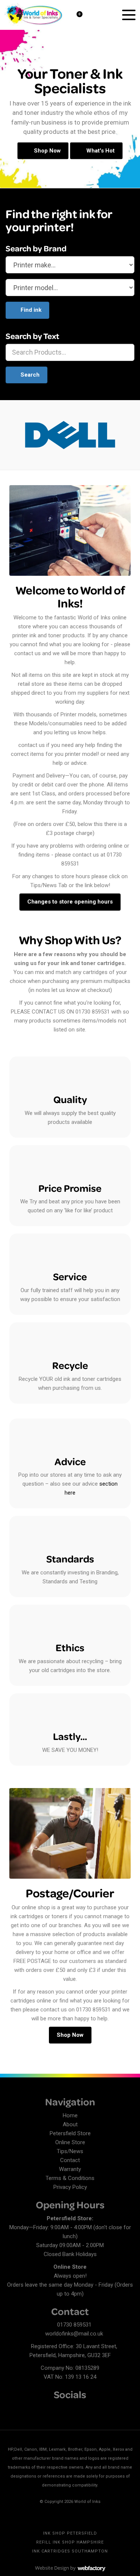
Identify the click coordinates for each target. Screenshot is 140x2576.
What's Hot (100, 151)
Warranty (70, 2169)
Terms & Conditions (70, 2178)
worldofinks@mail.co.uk (74, 2334)
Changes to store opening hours (70, 902)
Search (30, 375)
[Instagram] (37, 2409)
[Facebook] (11, 2409)
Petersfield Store (70, 2133)
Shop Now (47, 151)
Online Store (70, 2142)
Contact (70, 2160)
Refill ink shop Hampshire (70, 2542)
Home (70, 2115)
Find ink (31, 310)
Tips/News (70, 2151)
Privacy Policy (70, 2187)
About (70, 2124)
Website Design (52, 2568)
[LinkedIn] (24, 2409)
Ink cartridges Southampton (70, 2551)
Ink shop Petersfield (70, 2533)
